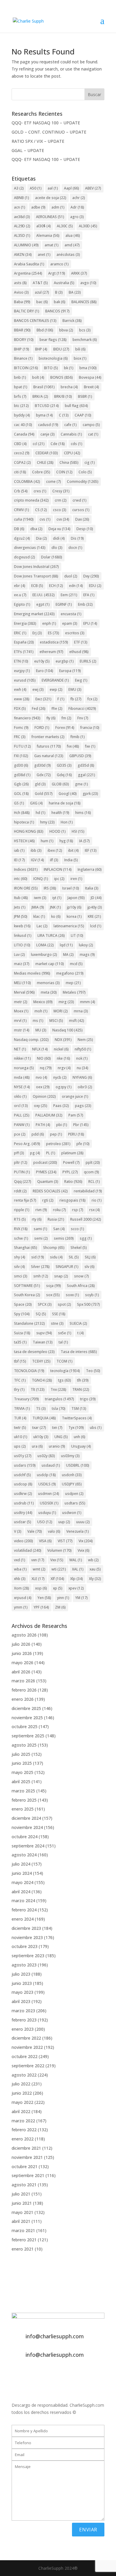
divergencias (30, 548)
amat (52, 245)
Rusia (56, 1219)
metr (21, 1002)
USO (45, 1522)
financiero (27, 718)
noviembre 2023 (27, 1937)
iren (76, 879)
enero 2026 (23, 1699)
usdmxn (49, 1494)
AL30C (65, 226)
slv (90, 1267)
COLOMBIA (27, 481)
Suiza (22, 1333)
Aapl (72, 188)
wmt (39, 1569)
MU (41, 1030)
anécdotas (68, 255)
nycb (60, 1077)
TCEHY (41, 1361)
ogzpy (64, 1087)
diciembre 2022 (26, 2038)
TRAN (81, 1389)
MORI (61, 1011)
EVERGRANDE (55, 680)
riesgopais (73, 1200)
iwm (40, 898)
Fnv (83, 718)
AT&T (40, 283)
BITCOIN (26, 368)
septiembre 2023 (28, 1956)
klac (39, 916)
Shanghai (26, 1248)
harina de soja (65, 803)
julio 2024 (21, 1864)
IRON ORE (26, 888)
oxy (41, 1106)
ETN (21, 661)
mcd (76, 964)
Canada (24, 434)
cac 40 (23, 425)
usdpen (74, 1494)
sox (53, 1295)
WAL (76, 1560)
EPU (90, 623)
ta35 (20, 1342)
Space (23, 1304)
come (54, 481)
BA (75, 292)
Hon (67, 822)
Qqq (23, 1181)
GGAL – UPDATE (28, 150)
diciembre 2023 (26, 1928)
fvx (73, 746)
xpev (76, 1588)
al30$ (44, 226)
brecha (69, 387)
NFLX (40, 1049)
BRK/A (40, 396)
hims (83, 813)
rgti (48, 1200)
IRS (50, 888)
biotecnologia (53, 358)
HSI (78, 831)
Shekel (79, 1248)
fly (51, 718)
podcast (45, 1162)
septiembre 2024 (28, 1846)
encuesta (71, 614)
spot (64, 1304)
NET (20, 1049)
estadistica (54, 642)
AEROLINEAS (50, 217)
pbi (62, 1125)
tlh (83, 1380)
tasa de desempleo (34, 1352)
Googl (68, 794)
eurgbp (65, 661)
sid (38, 1257)
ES (54, 633)
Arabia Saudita (29, 264)
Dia (41, 538)
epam (70, 623)
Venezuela (78, 1531)
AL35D (22, 235)
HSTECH (24, 841)
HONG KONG (29, 831)
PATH (43, 1125)
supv (44, 1333)
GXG (36, 803)
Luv (19, 955)
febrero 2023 (24, 2020)
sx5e (65, 1333)
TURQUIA (44, 1418)
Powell (71, 1162)
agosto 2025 (24, 1745)
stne (57, 1323)
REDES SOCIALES (50, 1191)
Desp (85, 529)
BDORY (24, 340)
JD (96, 898)
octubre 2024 (25, 1837)
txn (57, 1428)
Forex (65, 728)
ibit (73, 850)
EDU (95, 586)
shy (20, 1257)
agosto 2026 (24, 1635)
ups (20, 1446)
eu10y (42, 661)
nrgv (64, 1068)
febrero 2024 (24, 1910)
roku (59, 1210)
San (59, 1229)
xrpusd (23, 1598)
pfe (83, 1144)
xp (58, 1588)
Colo (85, 472)
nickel (61, 1049)
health (60, 813)
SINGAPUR (67, 1267)
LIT (77, 935)
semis (64, 1238)
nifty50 (83, 1049)
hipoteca (24, 822)
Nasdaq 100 (68, 1030)
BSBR (85, 396)
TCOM (65, 1361)
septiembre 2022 (28, 2066)
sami (40, 1229)
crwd (80, 500)
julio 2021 (21, 2194)
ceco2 (22, 453)
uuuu (83, 1522)
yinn (63, 1598)
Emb (85, 604)
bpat (21, 387)
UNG (61, 1437)
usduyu (47, 1513)
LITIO (22, 945)
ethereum (51, 652)
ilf (54, 860)
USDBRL (78, 1465)
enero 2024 (23, 1919)
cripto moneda (31, 500)
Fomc (21, 728)
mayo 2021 (22, 2212)
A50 (36, 188)
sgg (86, 1238)
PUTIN (22, 1172)
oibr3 (85, 1087)
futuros (49, 746)
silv (19, 1267)
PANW (22, 1125)
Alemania (48, 235)
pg (35, 1153)
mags (87, 955)
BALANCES (84, 302)
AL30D (88, 226)
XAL (78, 1569)
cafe (70, 425)
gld (40, 784)
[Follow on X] (16, 2375)
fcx (93, 699)
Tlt (38, 1389)
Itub (21, 898)
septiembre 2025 (28, 1736)
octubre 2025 (25, 1727)
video (23, 1541)
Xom (22, 1588)
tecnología (65, 1371)
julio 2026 (21, 1644)
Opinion (44, 1096)
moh (41, 1011)
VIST (65, 1541)
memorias (48, 983)
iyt (57, 898)
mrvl (20, 1021)
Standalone (29, 1323)
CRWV (22, 510)
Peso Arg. (27, 1144)
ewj (38, 689)
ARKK (79, 273)
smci (21, 1276)
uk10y (41, 1437)
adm (58, 207)
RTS (20, 1219)
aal (53, 188)
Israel (71, 888)
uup (64, 1522)
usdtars (75, 1503)
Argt (57, 273)
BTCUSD (47, 406)
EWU (75, 689)
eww (22, 699)
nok (82, 1058)
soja (54, 1286)
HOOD (58, 831)
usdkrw (23, 1494)
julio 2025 (21, 1754)
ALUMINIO (26, 245)
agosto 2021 (24, 2185)
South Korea (27, 1295)
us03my (70, 1456)
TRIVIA (22, 1408)
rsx (95, 1210)
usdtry (23, 1513)
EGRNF (64, 604)
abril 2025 (21, 1782)
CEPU (72, 453)
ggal (87, 775)
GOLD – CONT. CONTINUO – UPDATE (49, 132)
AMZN (23, 255)
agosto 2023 (24, 1965)
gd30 (21, 765)
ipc (59, 879)
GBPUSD (80, 756)
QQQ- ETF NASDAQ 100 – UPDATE (46, 123)
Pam (76, 1115)
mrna (81, 1011)
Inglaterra (90, 869)
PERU (76, 1134)
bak (60, 302)
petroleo (58, 1144)
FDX (20, 708)
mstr (22, 1030)
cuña (24, 519)
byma (44, 415)
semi (41, 1238)
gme (81, 784)
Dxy (91, 576)
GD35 (64, 765)
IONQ (41, 879)
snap (61, 1276)
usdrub (24, 1503)
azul (42, 292)
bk (69, 368)
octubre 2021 (25, 2166)
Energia (25, 623)
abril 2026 (21, 1672)
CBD (20, 444)
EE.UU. (44, 595)
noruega (24, 1068)
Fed (39, 708)
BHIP (22, 349)
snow (81, 1276)
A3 (19, 188)
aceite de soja (51, 198)
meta (49, 992)
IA (84, 841)
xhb (20, 1579)
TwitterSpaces (77, 1418)
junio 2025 (22, 1763)
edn (76, 586)
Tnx (58, 1389)
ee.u (20, 595)
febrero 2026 (24, 1690)
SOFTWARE (27, 1286)
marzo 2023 (23, 2011)
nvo (41, 1077)
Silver (40, 1267)
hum (47, 841)
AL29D (22, 226)
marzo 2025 (23, 1791)
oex (43, 1087)
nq (46, 1068)
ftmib (78, 737)
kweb (22, 926)
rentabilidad (88, 1191)
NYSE (22, 1087)
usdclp (46, 1475)
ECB (37, 586)
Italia (92, 888)
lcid (96, 926)
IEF (91, 850)
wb (93, 1560)
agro (77, 217)
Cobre (41, 472)
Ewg (81, 680)
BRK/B (63, 396)
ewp (56, 689)
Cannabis (71, 434)
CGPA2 (22, 462)
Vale (35, 1531)
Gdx (44, 775)
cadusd (48, 425)
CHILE (45, 462)
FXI (21, 756)
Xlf (57, 1579)
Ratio (73, 1181)
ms (38, 1021)
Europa (70, 671)
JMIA (38, 907)
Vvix (84, 1550)
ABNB (22, 198)
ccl (39, 444)
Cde (58, 444)
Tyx (76, 1428)
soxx (72, 1295)
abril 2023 (21, 2001)
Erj (37, 633)
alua (73, 235)
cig (90, 462)
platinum (72, 1153)
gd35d (86, 765)
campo (91, 425)
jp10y (74, 907)
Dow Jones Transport (36, 576)
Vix (86, 1541)
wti (59, 1569)
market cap (50, 964)
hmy (47, 822)
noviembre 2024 (27, 1827)
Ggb (21, 784)
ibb (36, 850)
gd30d (43, 765)
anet (44, 255)
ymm (21, 1607)
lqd (66, 945)
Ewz (43, 699)
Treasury (26, 1399)
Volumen (59, 1550)
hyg (66, 841)
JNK (55, 907)
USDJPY (72, 1484)
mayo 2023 (22, 1992)
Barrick (72, 321)
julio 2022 (21, 2084)
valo (54, 1531)
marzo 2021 (23, 2230)
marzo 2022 (23, 2121)
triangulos (59, 1399)
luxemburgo (44, 955)
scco (77, 1229)
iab (19, 850)
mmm (88, 1002)
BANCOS (57, 311)
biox (80, 358)
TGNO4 (42, 1380)
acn (20, 207)
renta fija (25, 1200)
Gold (44, 794)
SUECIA (78, 1323)
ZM (60, 1607)
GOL (21, 794)
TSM (79, 1408)
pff (19, 1153)
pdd (38, 1134)
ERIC (20, 633)
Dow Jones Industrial (36, 567)
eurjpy (22, 671)
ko (56, 916)
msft (77, 1021)
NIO (44, 1058)
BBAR (22, 330)
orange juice (75, 1096)
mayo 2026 (22, 1663)
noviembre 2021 (27, 2157)
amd (72, 245)
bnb (20, 377)
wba (20, 1569)
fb (76, 699)
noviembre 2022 (27, 2047)
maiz (22, 964)
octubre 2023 (25, 1946)
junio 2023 (22, 1983)
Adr (77, 207)
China (69, 462)
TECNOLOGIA (29, 1371)
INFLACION (58, 869)
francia (90, 728)
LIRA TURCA (51, 935)
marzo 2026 (23, 1681)
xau (95, 1569)
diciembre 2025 (26, 1708)
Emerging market (34, 614)
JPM (21, 916)
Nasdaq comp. (31, 1040)
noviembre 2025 (27, 1718)
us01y (23, 1456)
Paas (61, 1106)
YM (81, 1598)
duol (71, 576)
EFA (89, 595)
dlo (57, 548)
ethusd (79, 652)
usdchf (22, 1475)
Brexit (91, 387)
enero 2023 (23, 2029)
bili (80, 349)
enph (49, 623)
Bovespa (90, 377)
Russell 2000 (86, 1219)
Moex (21, 1011)
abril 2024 (21, 1892)
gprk (90, 794)
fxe (90, 746)
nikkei (22, 1058)
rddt (20, 1191)
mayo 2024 (22, 1882)
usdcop (23, 1484)
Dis (77, 538)
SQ (41, 1314)
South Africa (81, 1286)
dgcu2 (22, 538)
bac (42, 302)
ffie (57, 708)
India (71, 860)
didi (59, 538)
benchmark (85, 340)
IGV (37, 860)
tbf (20, 1361)
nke (64, 1058)
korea (74, 916)
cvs (45, 519)
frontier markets (48, 737)
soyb (92, 1295)
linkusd (23, 935)
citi (20, 472)
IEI (19, 860)
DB (19, 529)
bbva (66, 330)
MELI (22, 983)
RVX (21, 1229)
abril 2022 (21, 2111)
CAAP (83, 415)
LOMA (45, 945)
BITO (51, 368)
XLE (38, 1579)
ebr (20, 586)
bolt (38, 377)
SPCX (45, 1304)
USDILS (47, 1484)
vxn (38, 1560)
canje (48, 434)
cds (77, 444)
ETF (81, 642)
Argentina (28, 273)
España (24, 642)
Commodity (83, 481)
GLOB (60, 784)
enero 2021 (23, 2249)
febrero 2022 (24, 2130)
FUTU (22, 746)
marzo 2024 (23, 1901)
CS (41, 510)
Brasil (44, 387)
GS (19, 803)
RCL (94, 1181)
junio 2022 (22, 2093)
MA (68, 955)
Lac (42, 926)
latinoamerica (69, 926)
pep (56, 1134)
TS (41, 1408)
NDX (63, 1040)
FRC (20, 737)
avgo (88, 283)
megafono (70, 973)
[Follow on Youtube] (52, 2375)
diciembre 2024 (26, 1818)
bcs (85, 330)
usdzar (23, 1522)
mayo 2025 (22, 1772)
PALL (22, 1115)
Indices (26, 869)
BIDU (61, 349)
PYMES (46, 1172)
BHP (41, 349)
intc (21, 879)
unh (80, 1437)
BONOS (62, 377)
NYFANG (82, 1077)
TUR (20, 1418)
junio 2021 (22, 2203)
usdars (25, 1465)
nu (83, 1068)
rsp (78, 1210)
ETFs (24, 652)
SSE (59, 1314)
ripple (22, 1210)
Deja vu (59, 529)
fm (66, 718)
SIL (74, 1257)
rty (37, 1219)
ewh (20, 689)
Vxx (57, 1560)
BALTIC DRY (27, 311)
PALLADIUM (49, 1115)
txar (39, 1428)
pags (83, 1106)
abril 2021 (21, 2221)
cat (93, 434)
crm (61, 500)
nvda (22, 1077)
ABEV (93, 188)
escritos (75, 633)
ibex (55, 850)
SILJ (90, 1257)
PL (51, 1153)
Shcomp (54, 1248)
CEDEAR (47, 453)
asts (20, 283)
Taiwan (43, 1342)
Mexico (43, 1002)
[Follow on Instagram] (28, 2375)
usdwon (72, 1513)
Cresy (61, 491)
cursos (81, 510)
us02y (46, 1456)
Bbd (45, 330)
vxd (20, 1560)
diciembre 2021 (26, 2148)
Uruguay (81, 1446)
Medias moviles (32, 973)
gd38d (22, 775)
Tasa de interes (79, 1352)
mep (73, 983)
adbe (38, 207)
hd (41, 813)
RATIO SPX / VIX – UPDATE (38, 141)
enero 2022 (23, 2139)
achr (79, 198)
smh (41, 1276)
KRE (94, 916)
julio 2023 (21, 1974)
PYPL (70, 1172)
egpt (43, 604)
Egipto (22, 604)
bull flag (76, 406)
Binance (23, 358)
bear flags (53, 340)
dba (36, 529)
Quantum (48, 1181)
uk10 (21, 1437)
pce (20, 1134)
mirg (66, 1002)
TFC (20, 1380)
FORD (42, 728)
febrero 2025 (24, 1800)
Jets (20, 907)
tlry (19, 1389)
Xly (95, 1579)
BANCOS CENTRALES (35, 321)
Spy (22, 1314)
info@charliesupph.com (55, 2336)
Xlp (77, 1579)
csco (60, 510)
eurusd (25, 680)
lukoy (86, 945)
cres (40, 491)
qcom (91, 1172)
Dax (82, 519)
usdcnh (72, 1475)
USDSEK (49, 1503)
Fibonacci (82, 708)
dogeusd (25, 557)
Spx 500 (88, 1304)
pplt (93, 1162)
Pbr (81, 1125)
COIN (64, 472)
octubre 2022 (25, 2056)
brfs (20, 396)
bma (88, 368)
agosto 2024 (24, 1855)
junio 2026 (22, 1653)
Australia (64, 283)
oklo (20, 1096)
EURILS (88, 661)
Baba (22, 302)
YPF (41, 1607)
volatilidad (28, 1550)
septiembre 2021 (28, 2175)
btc (21, 406)
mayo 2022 (22, 2102)
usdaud (51, 1465)
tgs (65, 1380)
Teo (93, 1371)
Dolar (52, 557)
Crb (21, 491)
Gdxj (64, 775)
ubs (96, 1428)
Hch (22, 813)
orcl (21, 1106)
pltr (21, 1162)
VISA (45, 1541)
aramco (59, 264)
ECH (56, 586)
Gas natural (49, 756)
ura (37, 1446)
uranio (57, 1446)
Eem (69, 595)
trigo (88, 1399)
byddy (22, 415)
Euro (45, 671)
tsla (59, 1408)
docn (75, 548)
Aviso (21, 292)
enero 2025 (23, 1809)
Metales (74, 992)
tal (63, 1342)
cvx (63, 519)
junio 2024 (22, 1873)
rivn (41, 1210)
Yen (44, 1598)
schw (21, 1238)
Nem (85, 1040)
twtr (20, 1428)
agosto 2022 (24, 2075)
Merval (24, 992)
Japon (76, 898)
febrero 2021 (24, 2240)
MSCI (56, 1021)
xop (41, 1588)
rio (97, 1200)
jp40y (95, 907)
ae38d (22, 217)
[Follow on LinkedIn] (40, 2375)
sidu (56, 1257)
